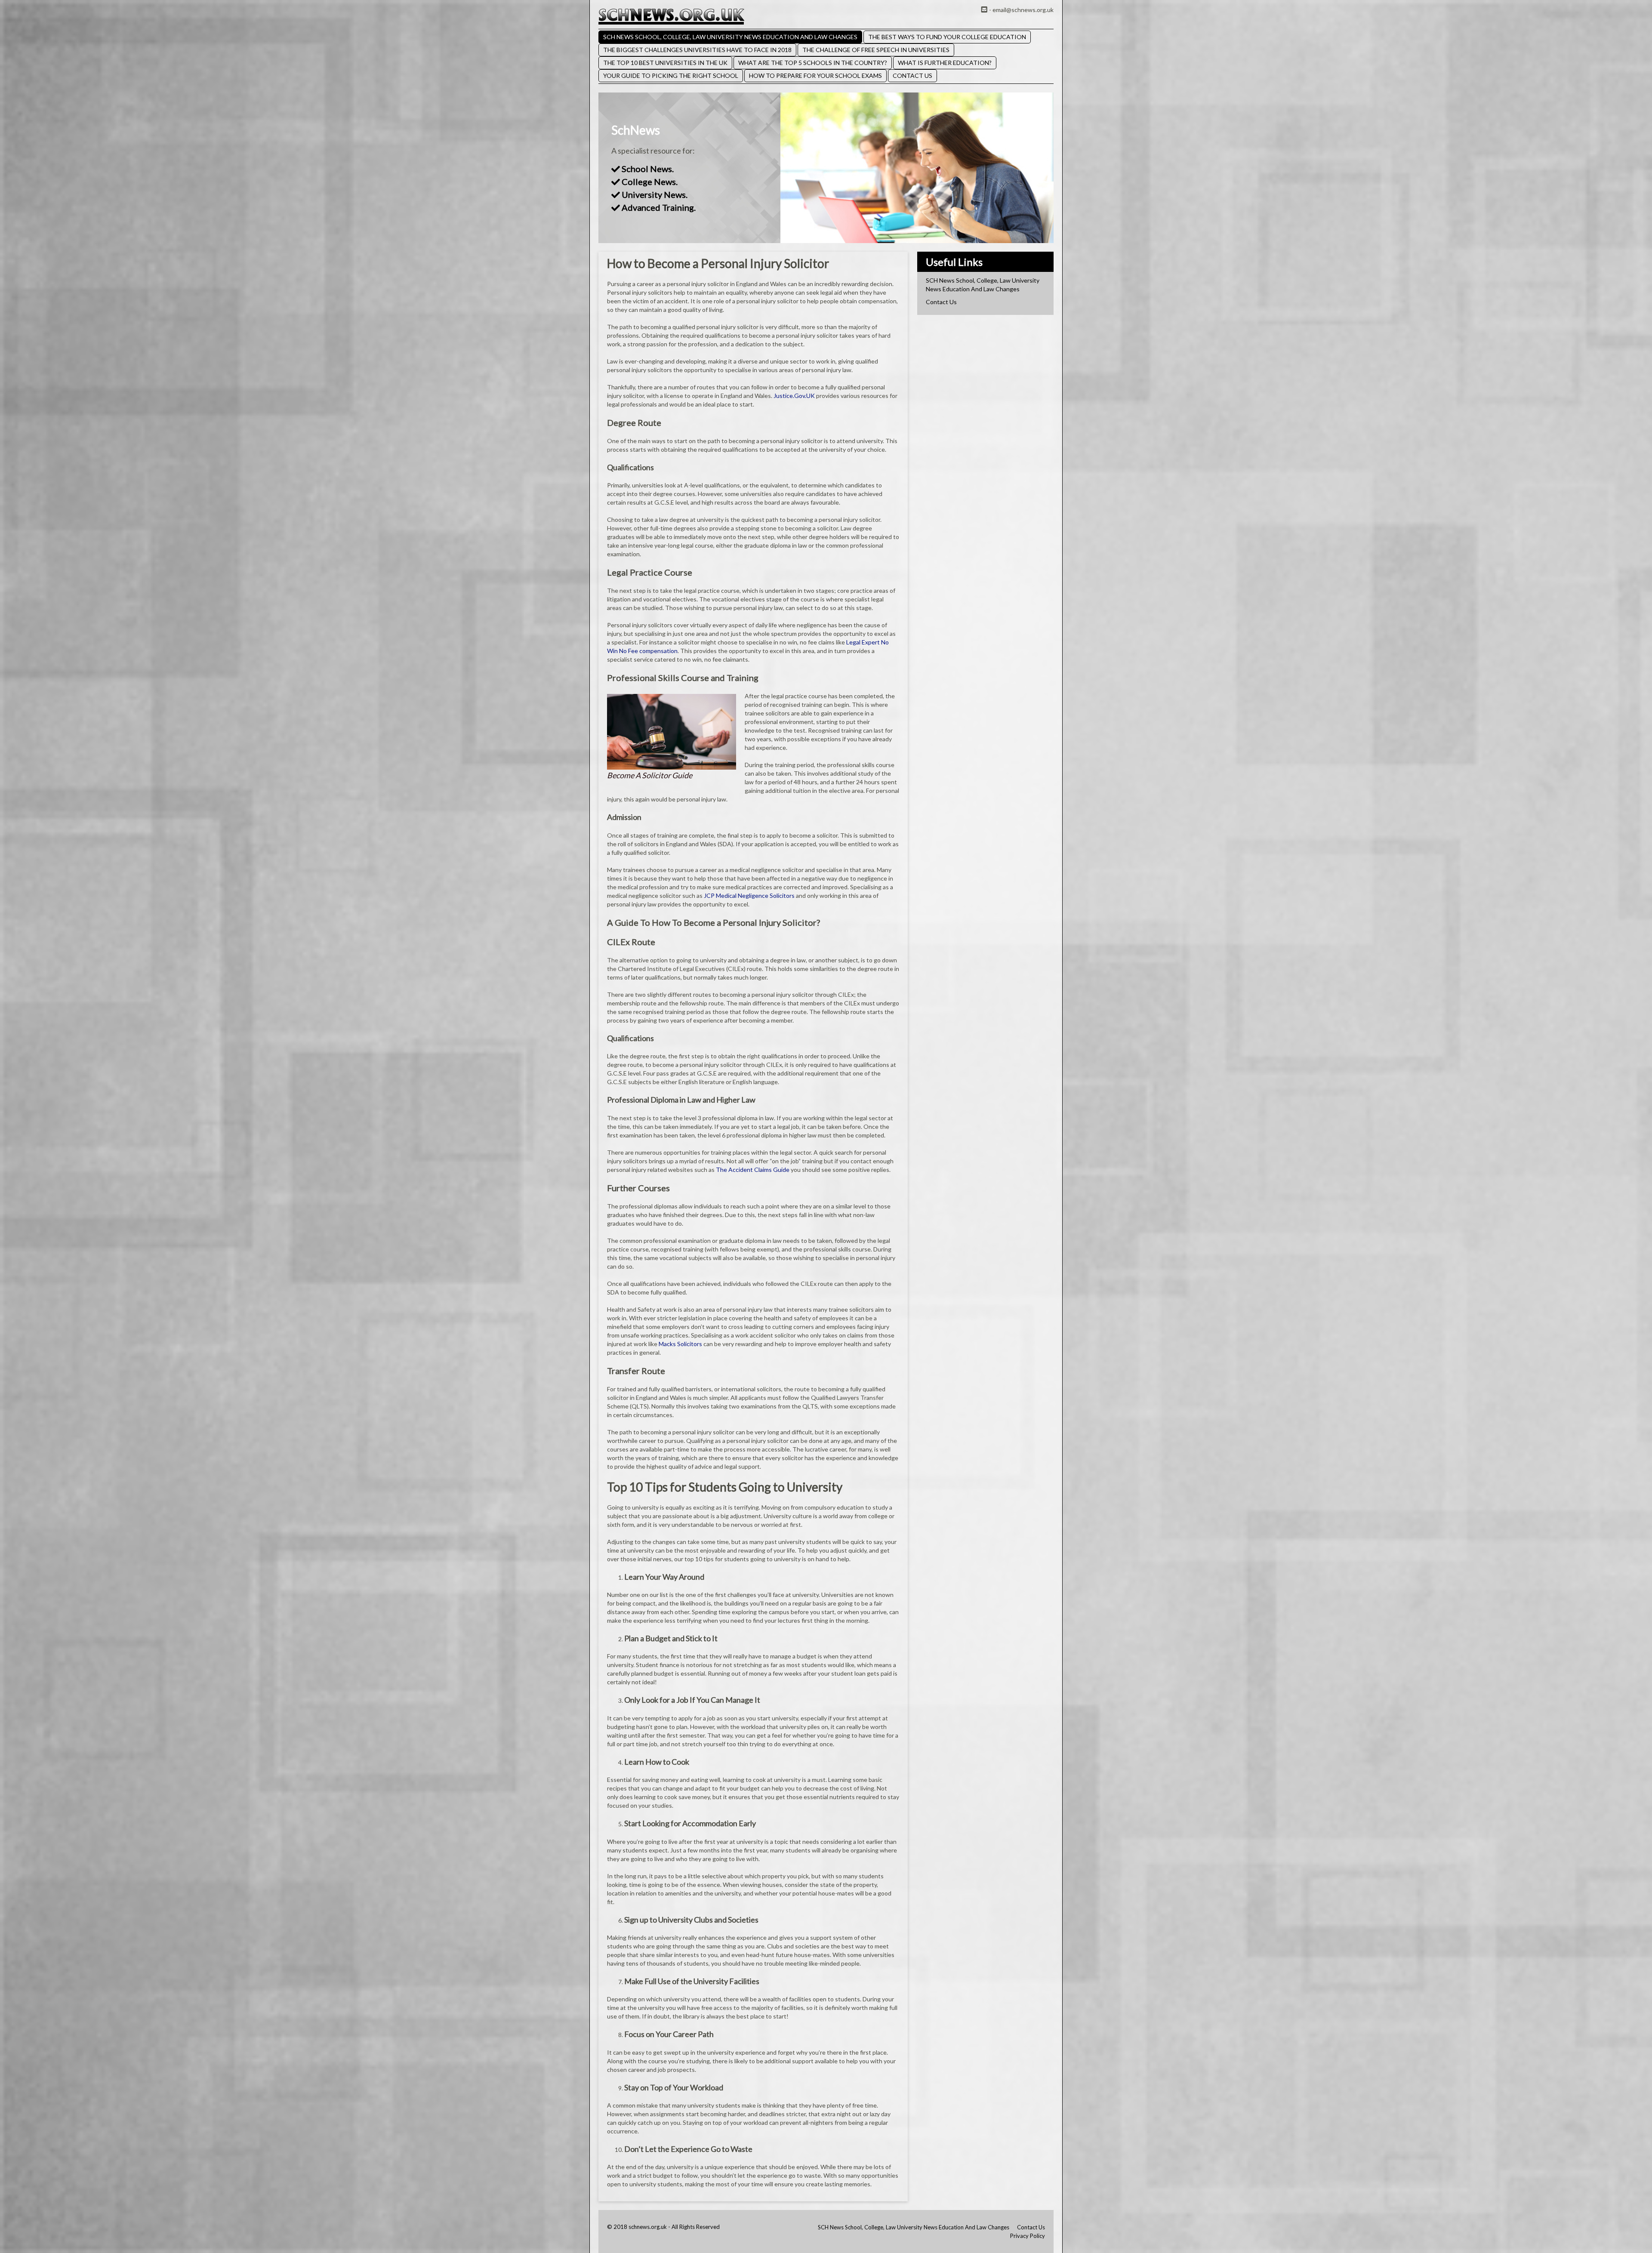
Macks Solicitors (680, 1344)
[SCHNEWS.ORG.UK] (671, 16)
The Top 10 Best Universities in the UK (665, 63)
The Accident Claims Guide (753, 1170)
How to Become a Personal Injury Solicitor (718, 263)
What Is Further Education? (945, 63)
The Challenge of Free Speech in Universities (876, 50)
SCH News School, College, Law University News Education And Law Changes (730, 37)
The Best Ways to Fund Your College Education (947, 37)
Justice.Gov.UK (794, 396)
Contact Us (912, 76)
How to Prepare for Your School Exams (815, 76)
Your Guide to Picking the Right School (671, 76)
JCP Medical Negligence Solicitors (749, 895)
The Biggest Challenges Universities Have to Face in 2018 (697, 50)
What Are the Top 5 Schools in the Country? (813, 63)
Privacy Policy (1028, 2236)
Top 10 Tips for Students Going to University (725, 1487)
